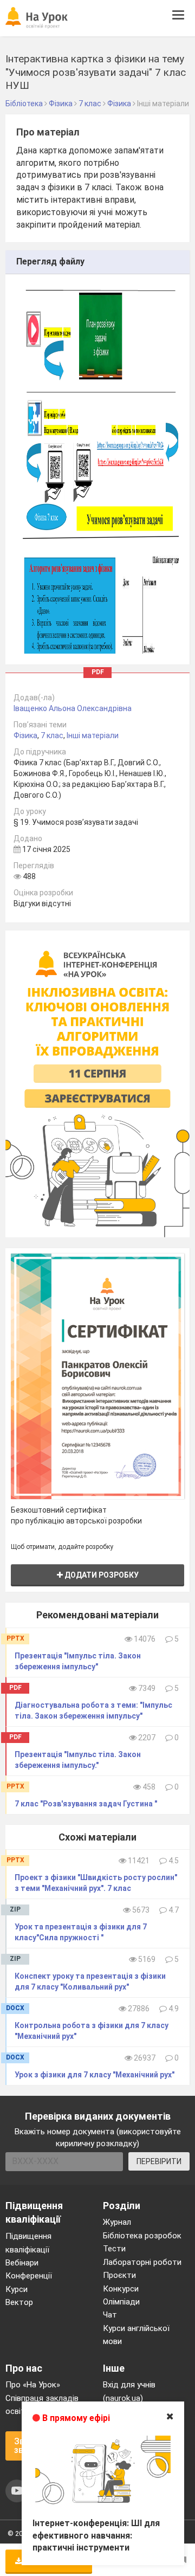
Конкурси (121, 2289)
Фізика (25, 735)
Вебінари (22, 2263)
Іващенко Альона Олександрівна (73, 708)
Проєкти (119, 2275)
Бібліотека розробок (142, 2236)
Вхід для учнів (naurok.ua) (129, 2391)
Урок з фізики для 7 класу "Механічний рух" (95, 2075)
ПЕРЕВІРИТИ (159, 2161)
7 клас (52, 735)
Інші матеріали (93, 735)
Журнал (117, 2222)
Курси (17, 2289)
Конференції (29, 2276)
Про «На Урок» (33, 2385)
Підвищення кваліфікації (28, 2243)
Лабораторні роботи (142, 2262)
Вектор (19, 2302)
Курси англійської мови (136, 2335)
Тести (114, 2249)
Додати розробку (101, 1575)
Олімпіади (121, 2302)
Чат (110, 2315)
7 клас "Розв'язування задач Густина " (86, 1804)
